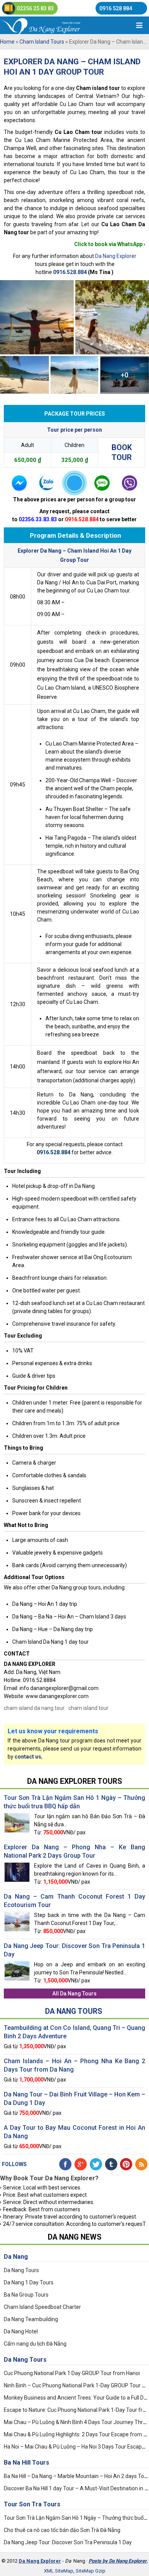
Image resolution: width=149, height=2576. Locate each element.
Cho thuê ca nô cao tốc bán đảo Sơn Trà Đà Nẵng (62, 2530)
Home (7, 42)
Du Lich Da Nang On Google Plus (81, 2164)
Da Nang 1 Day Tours (29, 2282)
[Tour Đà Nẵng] (53, 25)
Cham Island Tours (42, 42)
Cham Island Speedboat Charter (42, 2307)
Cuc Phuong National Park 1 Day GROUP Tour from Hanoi (72, 2373)
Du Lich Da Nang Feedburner (141, 2164)
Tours (27, 2463)
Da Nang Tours (78, 1994)
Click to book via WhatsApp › (110, 244)
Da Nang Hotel (21, 2331)
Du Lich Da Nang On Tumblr (111, 2164)
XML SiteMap (59, 2571)
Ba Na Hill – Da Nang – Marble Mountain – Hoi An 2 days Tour (76, 2476)
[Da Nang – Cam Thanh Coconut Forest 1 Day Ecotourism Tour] (17, 1914)
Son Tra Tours (32, 2504)
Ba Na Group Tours (26, 2295)
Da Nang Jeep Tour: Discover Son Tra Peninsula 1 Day (68, 2542)
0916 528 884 (116, 8)
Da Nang (16, 2257)
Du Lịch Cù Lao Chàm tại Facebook (65, 2164)
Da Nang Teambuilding (31, 2319)
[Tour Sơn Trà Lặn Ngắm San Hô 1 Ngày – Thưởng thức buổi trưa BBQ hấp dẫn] (17, 1816)
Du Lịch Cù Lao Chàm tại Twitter (96, 2164)
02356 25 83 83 (35, 8)
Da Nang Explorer (116, 256)
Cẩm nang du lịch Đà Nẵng (35, 2344)
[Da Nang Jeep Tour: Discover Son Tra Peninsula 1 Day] (17, 1964)
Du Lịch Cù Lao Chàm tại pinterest (126, 2164)
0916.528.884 (70, 272)
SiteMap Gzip (91, 2571)
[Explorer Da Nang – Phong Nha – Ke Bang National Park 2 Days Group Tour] (17, 1865)
